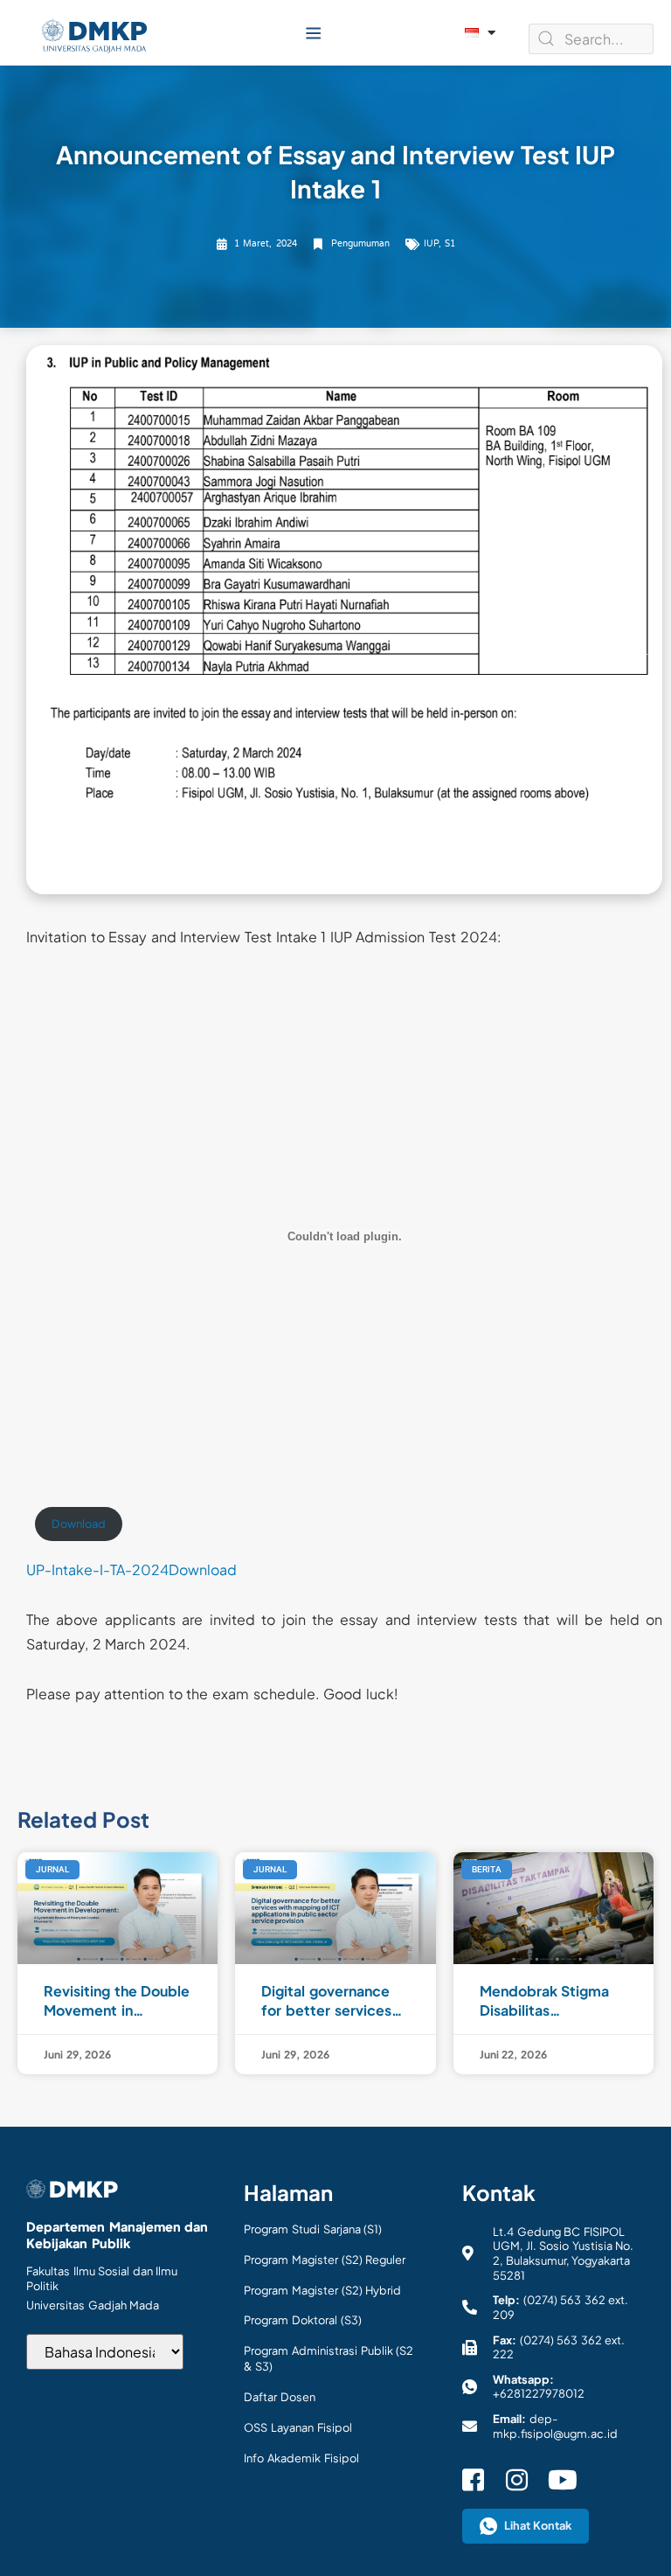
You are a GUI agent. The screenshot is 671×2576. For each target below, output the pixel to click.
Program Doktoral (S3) (302, 2320)
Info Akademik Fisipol (301, 2458)
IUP (431, 244)
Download (79, 1524)
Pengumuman (360, 244)
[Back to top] (636, 2532)
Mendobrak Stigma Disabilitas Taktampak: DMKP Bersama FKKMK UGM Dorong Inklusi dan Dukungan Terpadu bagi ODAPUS (546, 2001)
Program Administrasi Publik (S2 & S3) (329, 2358)
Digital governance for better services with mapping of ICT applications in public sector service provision (334, 2001)
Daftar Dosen (280, 2397)
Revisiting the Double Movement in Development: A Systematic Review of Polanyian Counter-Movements (117, 2001)
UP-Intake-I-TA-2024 (97, 1569)
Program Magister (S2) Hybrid (322, 2290)
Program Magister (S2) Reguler (325, 2260)
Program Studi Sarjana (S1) (313, 2229)
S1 (450, 244)
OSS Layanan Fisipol (297, 2427)
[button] (313, 33)
